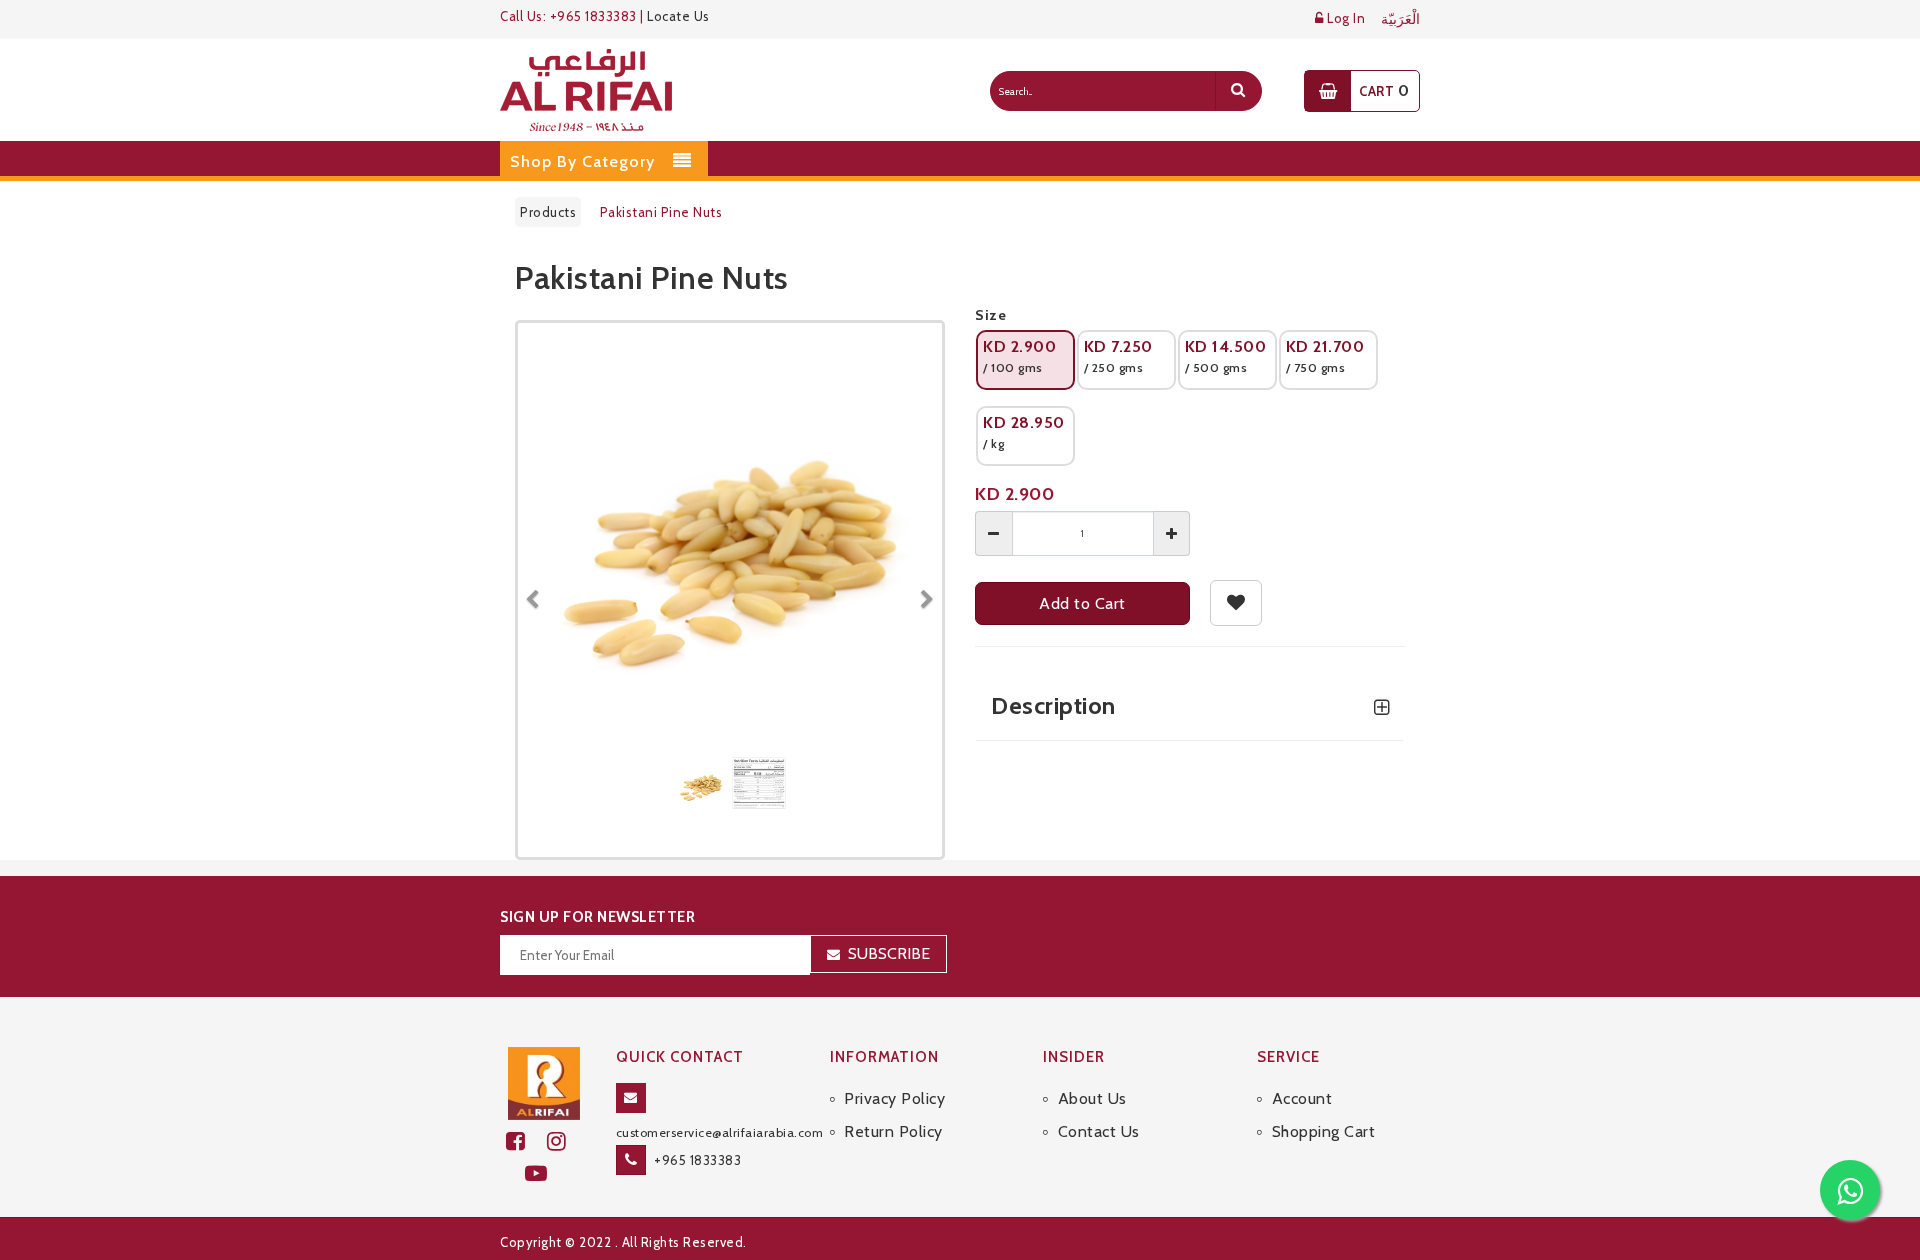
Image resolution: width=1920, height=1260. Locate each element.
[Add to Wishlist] (1236, 603)
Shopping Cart (1323, 1131)
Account (1302, 1098)
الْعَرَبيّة (1400, 19)
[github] (565, 1141)
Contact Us (1099, 1131)
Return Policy (893, 1131)
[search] (1238, 91)
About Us (1092, 1098)
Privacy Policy (894, 1098)
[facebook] (526, 1141)
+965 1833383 (697, 1160)
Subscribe (889, 953)
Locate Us (678, 16)
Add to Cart (1082, 603)
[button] (540, 590)
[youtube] (544, 1173)
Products (548, 212)
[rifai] (544, 1082)
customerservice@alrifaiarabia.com (720, 1132)
